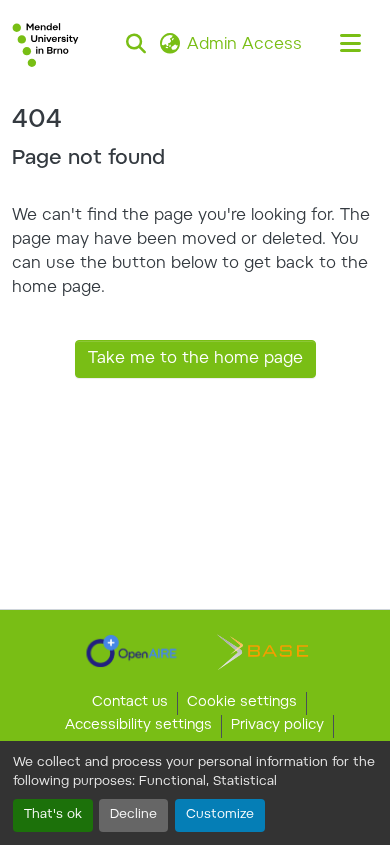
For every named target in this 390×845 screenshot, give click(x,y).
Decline (133, 815)
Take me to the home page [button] (195, 359)
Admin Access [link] (244, 45)
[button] (45, 45)
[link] (131, 651)
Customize (220, 815)
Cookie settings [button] (242, 703)
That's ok (53, 815)
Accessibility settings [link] (138, 726)
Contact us (130, 703)
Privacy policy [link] (277, 726)
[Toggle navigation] (350, 45)
